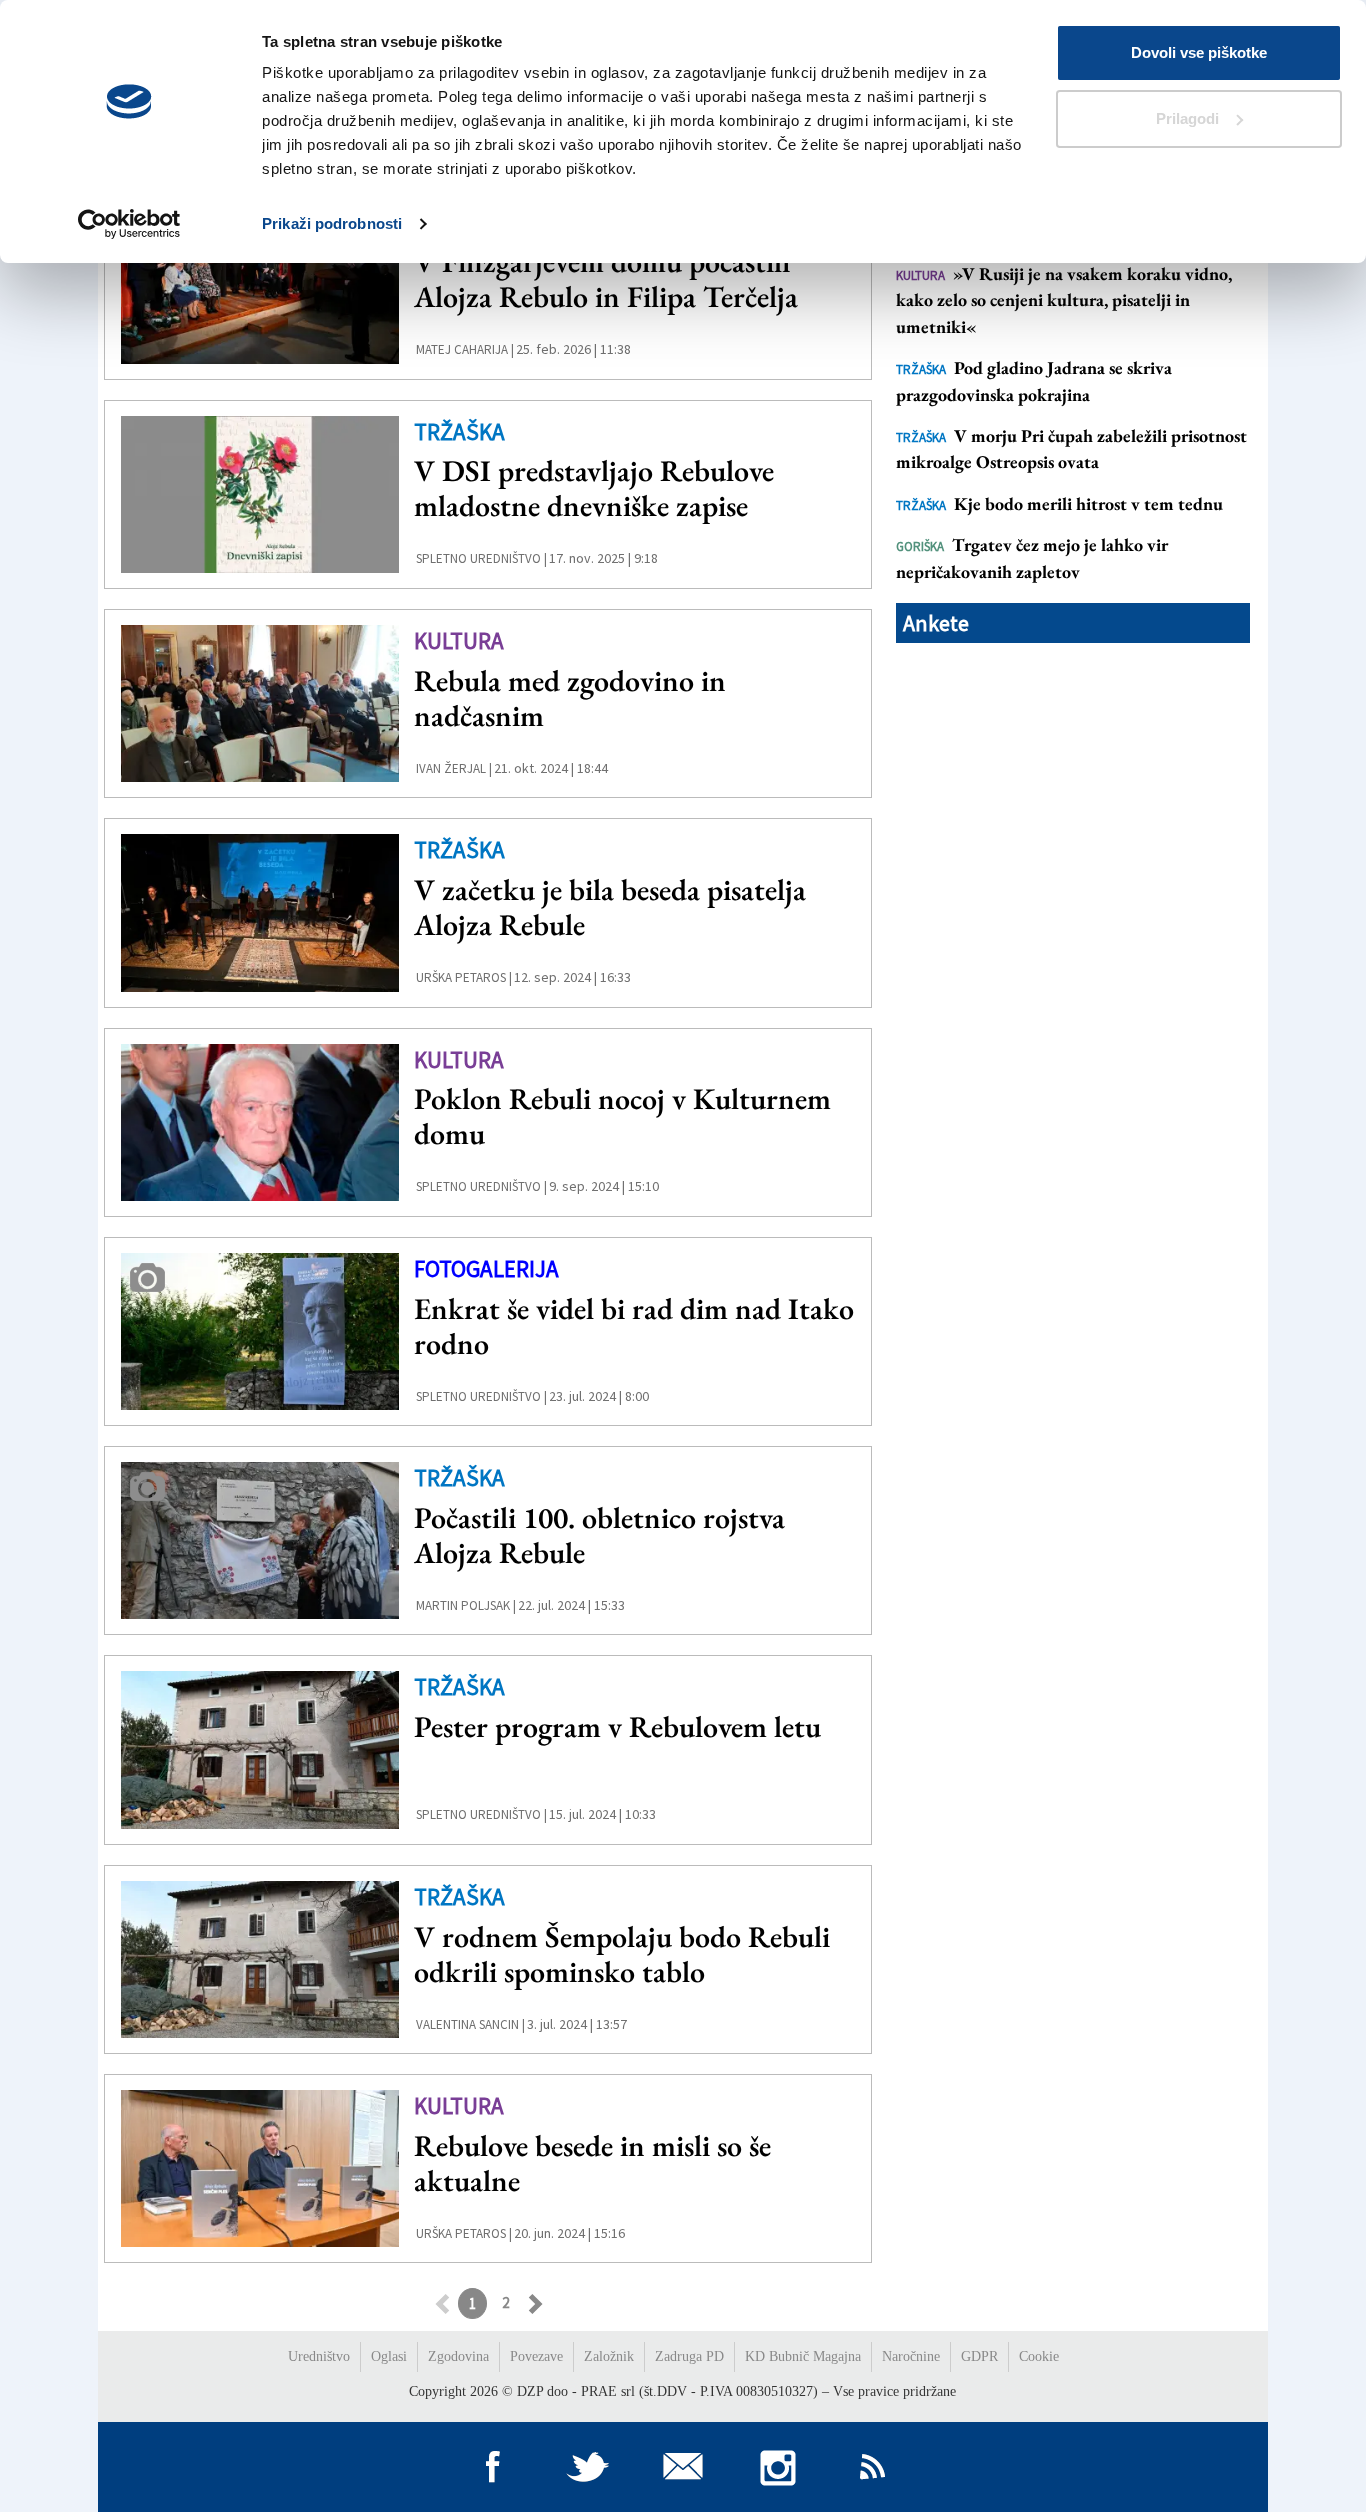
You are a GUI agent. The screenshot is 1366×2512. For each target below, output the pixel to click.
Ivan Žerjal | (454, 768)
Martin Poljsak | (466, 1605)
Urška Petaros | (464, 977)
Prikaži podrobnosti (332, 223)
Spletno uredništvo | (481, 558)
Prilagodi (1187, 118)
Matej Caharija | (465, 349)
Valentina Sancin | (470, 2024)
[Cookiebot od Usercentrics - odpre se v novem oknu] (129, 224)
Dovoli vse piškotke (1199, 52)
